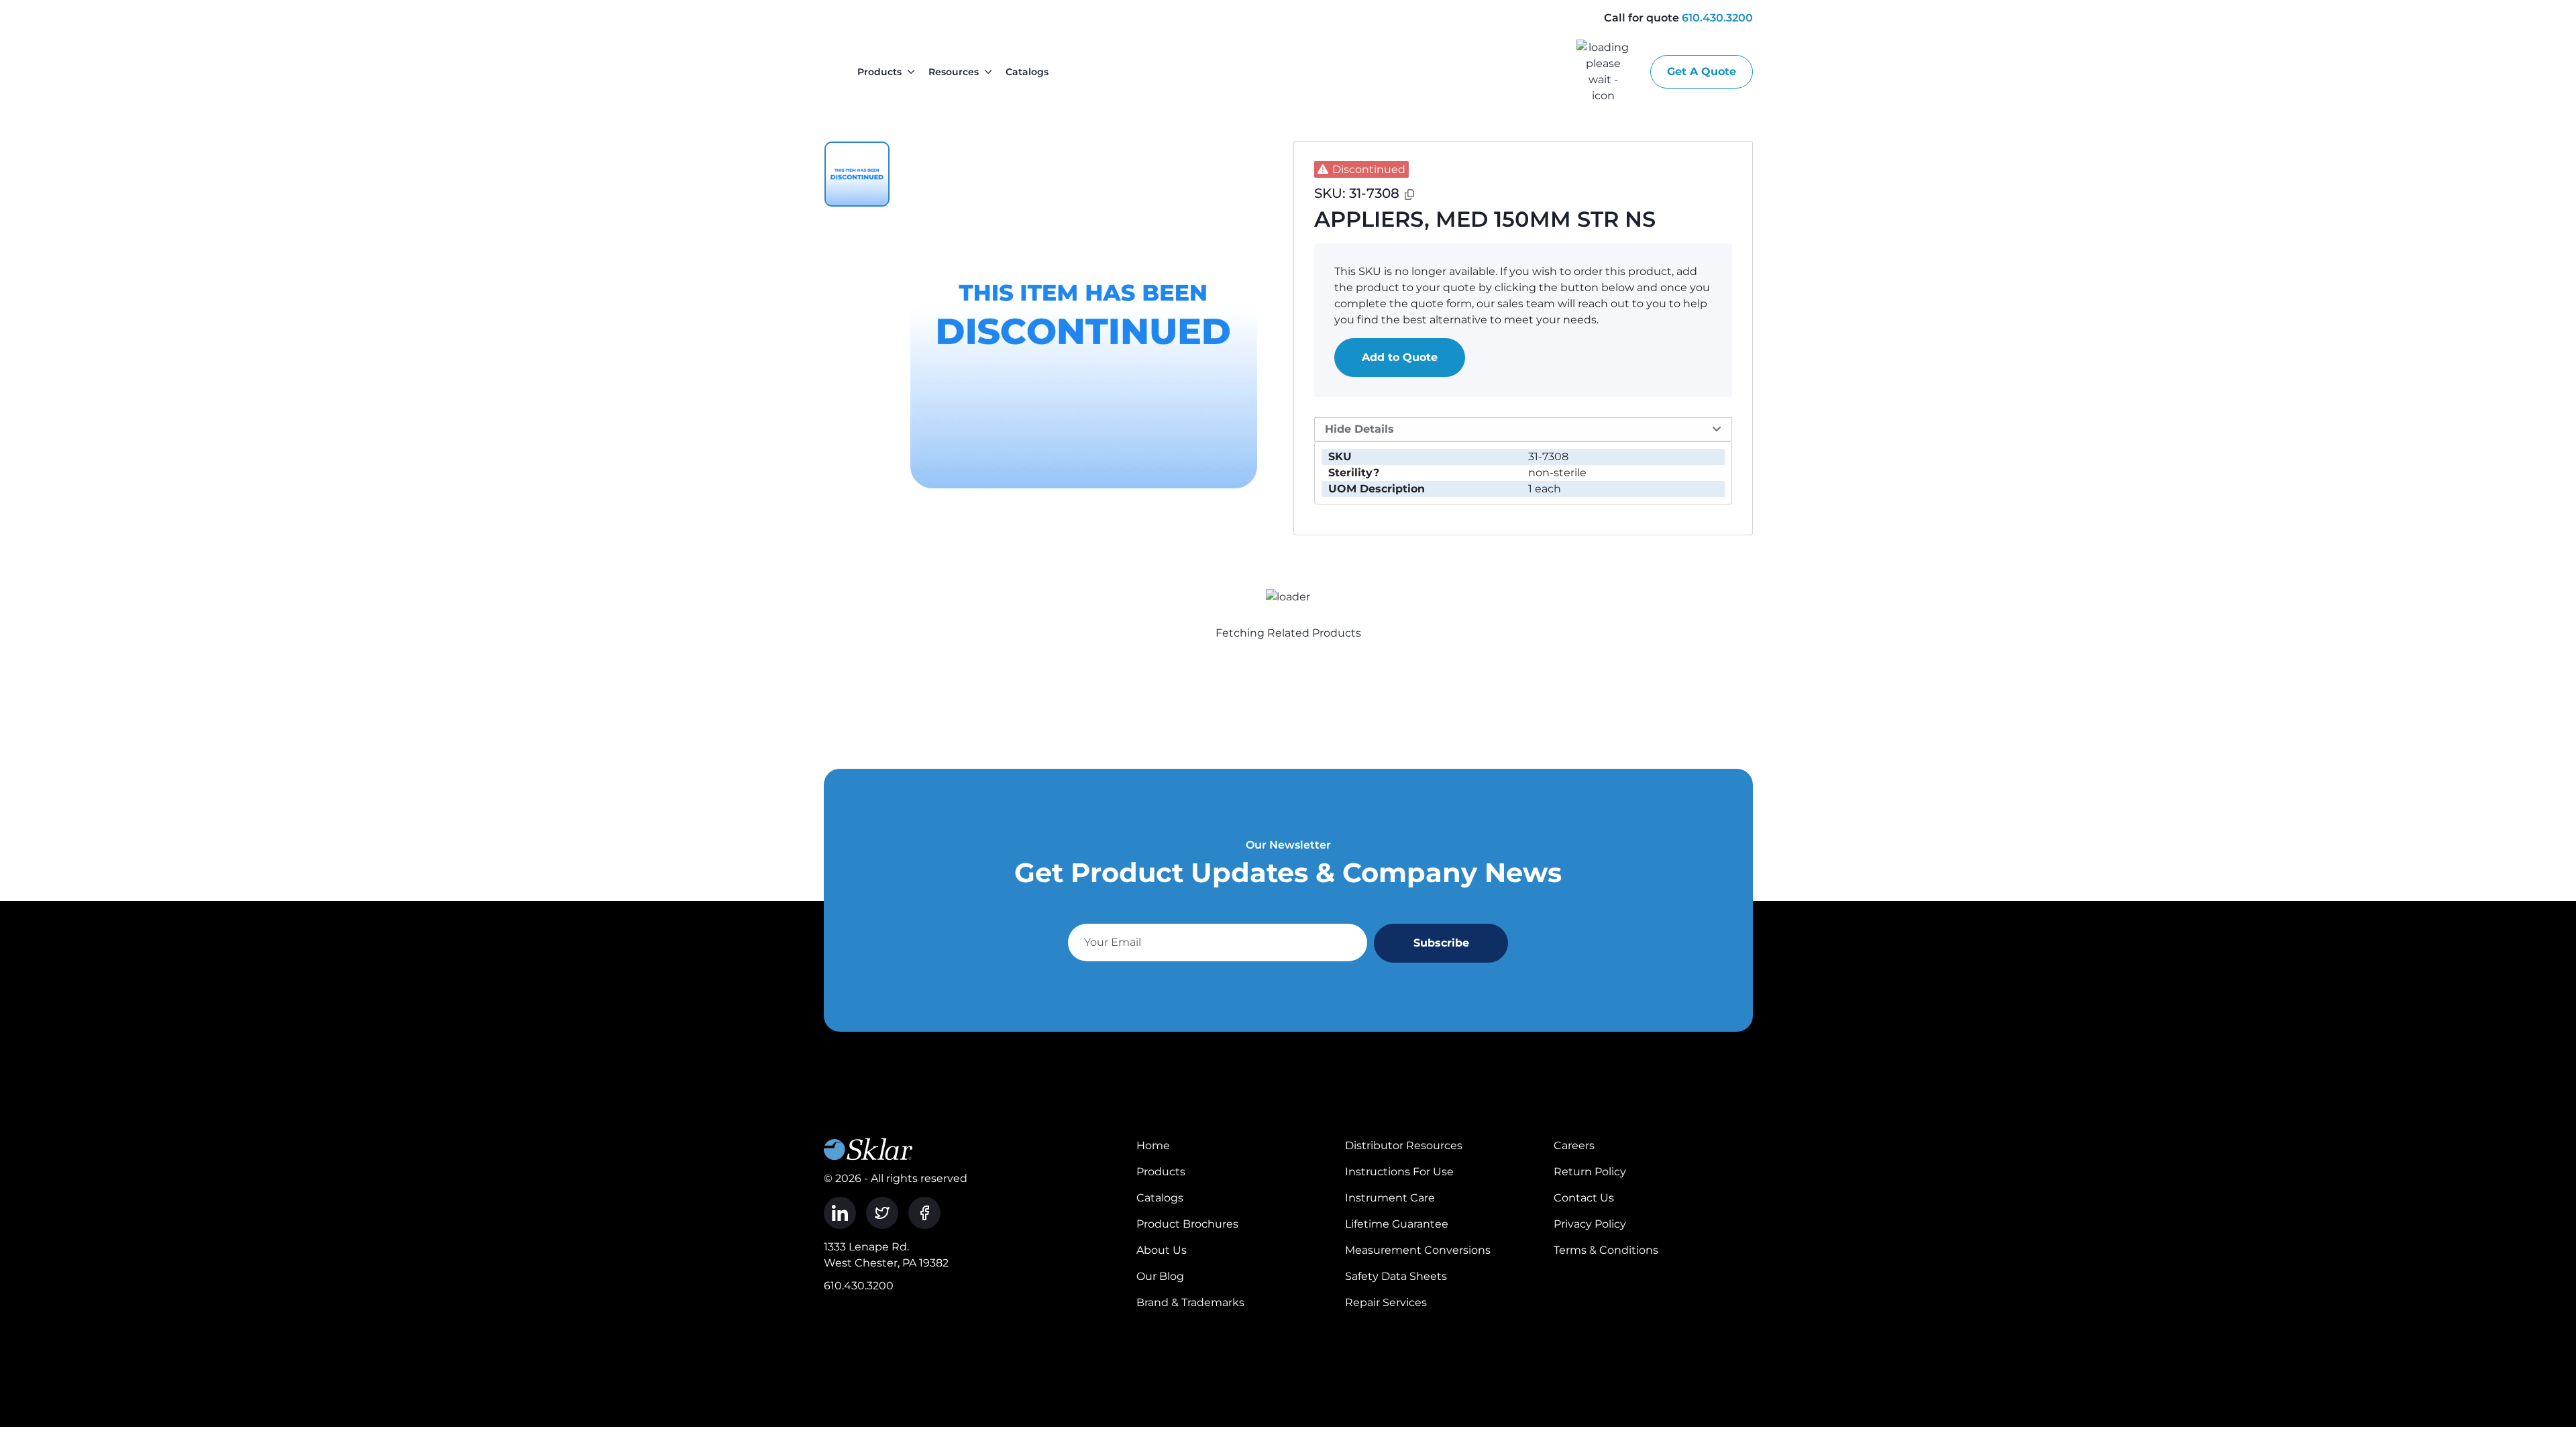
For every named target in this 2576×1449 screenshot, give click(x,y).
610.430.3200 (1717, 18)
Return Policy (1590, 1172)
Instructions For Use (1399, 1172)
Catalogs (1027, 72)
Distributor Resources (1404, 1145)
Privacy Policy (1590, 1224)
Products (879, 72)
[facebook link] (924, 1213)
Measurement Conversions (1418, 1250)
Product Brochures (1187, 1224)
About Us (1162, 1250)
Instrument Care (1390, 1198)
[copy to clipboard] (1409, 195)
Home (1153, 1145)
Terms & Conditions (1606, 1250)
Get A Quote (1702, 71)
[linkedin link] (840, 1213)
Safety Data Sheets (1396, 1276)
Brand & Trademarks (1190, 1302)
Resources (954, 72)
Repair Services (1386, 1302)
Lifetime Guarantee (1397, 1224)
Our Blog (1160, 1276)
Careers (1574, 1145)
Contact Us (1584, 1198)
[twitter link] (882, 1213)
